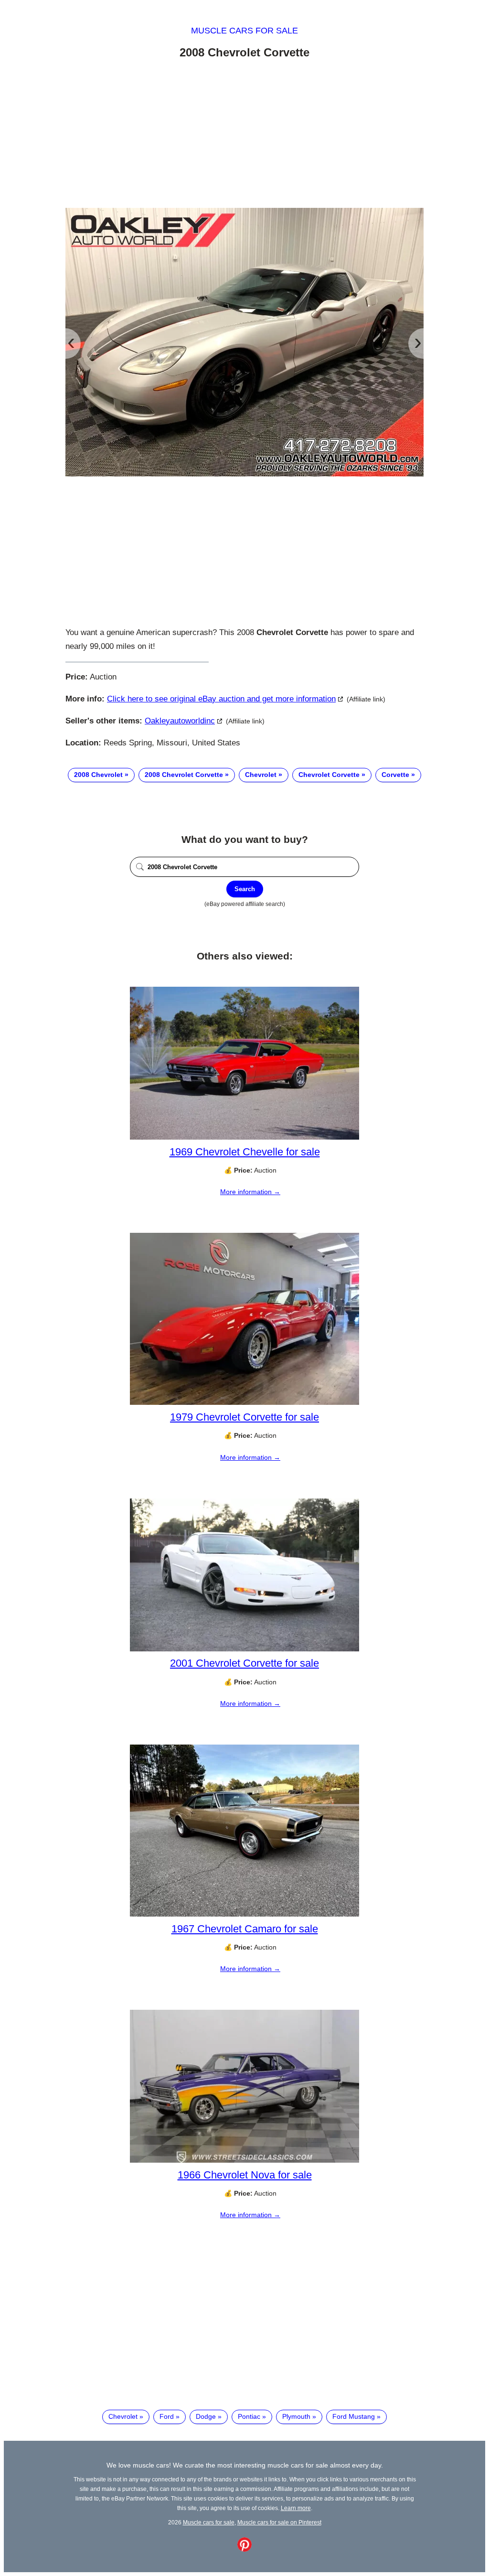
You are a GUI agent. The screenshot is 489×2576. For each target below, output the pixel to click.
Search (245, 889)
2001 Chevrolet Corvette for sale (244, 1663)
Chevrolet (261, 775)
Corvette (395, 775)
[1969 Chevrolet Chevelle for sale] (244, 1137)
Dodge (206, 2416)
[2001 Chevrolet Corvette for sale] (244, 1649)
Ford (167, 2416)
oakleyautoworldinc (180, 721)
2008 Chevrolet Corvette (184, 775)
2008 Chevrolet (98, 775)
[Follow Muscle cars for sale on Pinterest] (244, 2549)
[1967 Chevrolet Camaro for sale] (244, 1914)
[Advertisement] (244, 135)
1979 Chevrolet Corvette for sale (244, 1417)
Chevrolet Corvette (329, 775)
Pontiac (249, 2416)
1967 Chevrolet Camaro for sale (245, 1929)
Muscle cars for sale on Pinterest (279, 2522)
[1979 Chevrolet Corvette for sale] (244, 1402)
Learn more (296, 2508)
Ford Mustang (354, 2416)
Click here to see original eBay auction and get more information (221, 699)
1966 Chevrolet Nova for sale (245, 2175)
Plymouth (296, 2416)
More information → (250, 1192)
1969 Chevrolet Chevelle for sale (245, 1152)
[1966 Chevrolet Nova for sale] (244, 2160)
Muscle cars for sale (244, 31)
